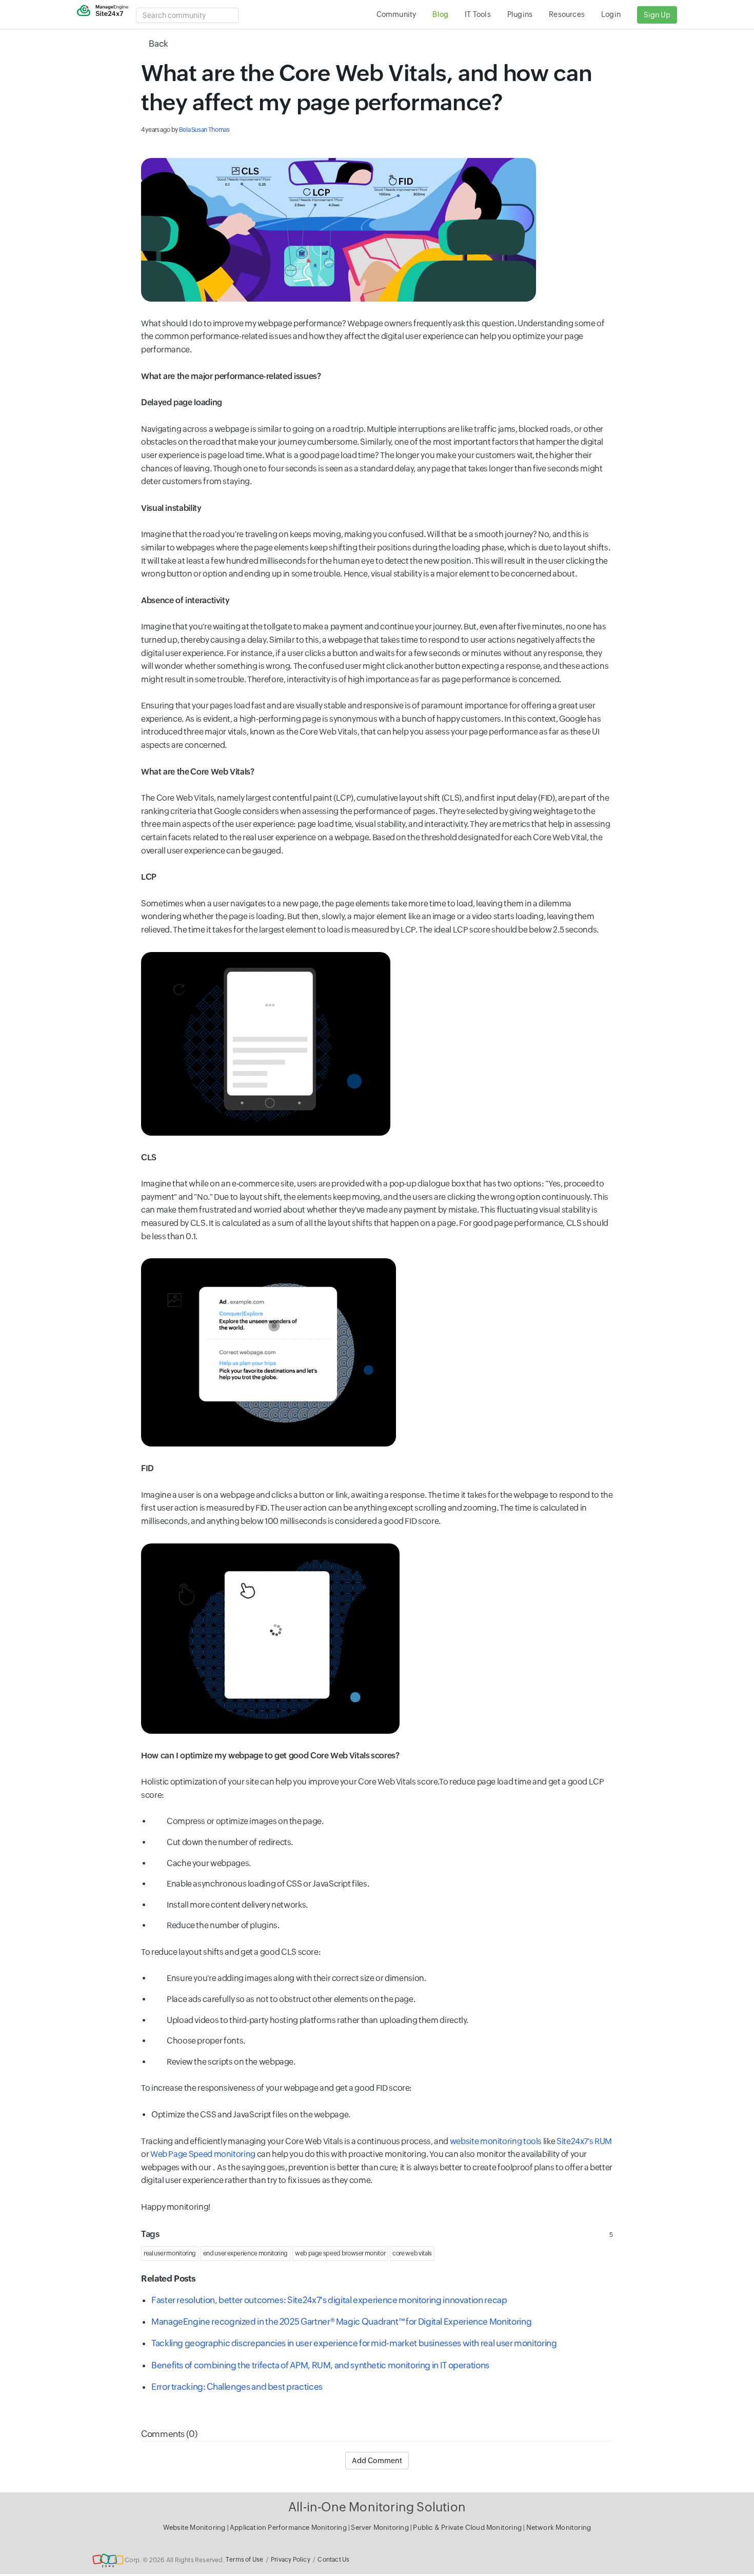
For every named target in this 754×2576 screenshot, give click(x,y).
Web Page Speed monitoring (203, 2154)
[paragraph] (377, 230)
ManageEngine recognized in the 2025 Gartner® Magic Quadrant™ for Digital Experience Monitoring (341, 2322)
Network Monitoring (559, 2528)
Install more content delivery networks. (237, 1905)
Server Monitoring (381, 2528)
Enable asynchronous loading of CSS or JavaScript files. (269, 1884)
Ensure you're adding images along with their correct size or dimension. (296, 1978)
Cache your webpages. (209, 1863)
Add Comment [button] (377, 2461)
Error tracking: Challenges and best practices (237, 2387)
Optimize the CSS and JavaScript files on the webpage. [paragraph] (252, 2115)
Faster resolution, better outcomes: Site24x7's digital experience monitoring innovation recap (329, 2300)
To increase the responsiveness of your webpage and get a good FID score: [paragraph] (276, 2088)
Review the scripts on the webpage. (232, 2062)
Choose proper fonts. (206, 2041)
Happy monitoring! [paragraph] (176, 2207)
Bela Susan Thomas (204, 130)
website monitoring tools (496, 2141)
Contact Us (333, 2560)
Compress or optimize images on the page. (245, 1821)
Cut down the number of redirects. (230, 1842)
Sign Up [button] (657, 15)
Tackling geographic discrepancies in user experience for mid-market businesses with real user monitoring (354, 2343)
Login (611, 14)
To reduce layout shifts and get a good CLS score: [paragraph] (231, 1952)
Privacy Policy (291, 2560)
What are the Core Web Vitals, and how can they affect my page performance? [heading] (366, 88)
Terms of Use (244, 2560)
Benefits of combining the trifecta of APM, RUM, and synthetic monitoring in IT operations (320, 2365)
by (185, 130)
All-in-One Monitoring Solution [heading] (377, 2507)
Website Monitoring (194, 2528)
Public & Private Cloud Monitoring (468, 2528)
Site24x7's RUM (584, 2141)
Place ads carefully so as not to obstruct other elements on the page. (291, 1999)
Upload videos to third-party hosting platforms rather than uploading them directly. (318, 2020)
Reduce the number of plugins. (223, 1925)
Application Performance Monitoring (289, 2528)
